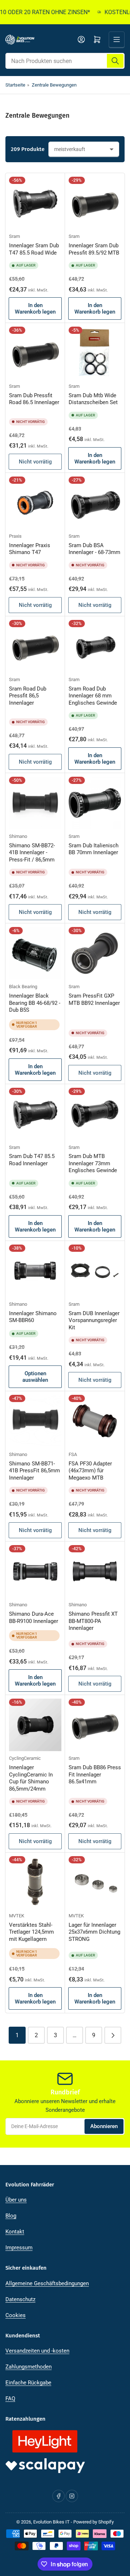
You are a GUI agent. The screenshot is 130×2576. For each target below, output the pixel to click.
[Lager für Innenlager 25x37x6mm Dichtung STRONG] (95, 1882)
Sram (14, 236)
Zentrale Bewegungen (54, 85)
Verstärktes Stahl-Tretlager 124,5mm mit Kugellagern (31, 1932)
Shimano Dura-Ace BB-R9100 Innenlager (34, 1618)
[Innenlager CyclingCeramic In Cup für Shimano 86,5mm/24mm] (35, 1725)
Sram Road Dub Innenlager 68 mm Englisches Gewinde (93, 696)
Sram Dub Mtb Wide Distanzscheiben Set (93, 399)
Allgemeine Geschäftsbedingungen (47, 2283)
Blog (11, 2216)
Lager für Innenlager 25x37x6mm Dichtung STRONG (94, 1932)
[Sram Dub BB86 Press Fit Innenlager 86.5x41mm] (95, 1725)
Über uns (16, 2200)
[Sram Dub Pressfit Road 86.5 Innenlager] (35, 353)
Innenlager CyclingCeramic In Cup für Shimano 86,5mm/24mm (31, 1778)
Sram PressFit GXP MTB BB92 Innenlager (94, 999)
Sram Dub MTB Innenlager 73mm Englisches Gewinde (93, 1163)
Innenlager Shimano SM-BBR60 (33, 1317)
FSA (73, 1454)
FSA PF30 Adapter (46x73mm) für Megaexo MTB (90, 1471)
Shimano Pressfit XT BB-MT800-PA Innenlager (93, 1621)
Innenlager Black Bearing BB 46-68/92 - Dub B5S (35, 1003)
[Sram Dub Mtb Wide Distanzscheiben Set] (95, 353)
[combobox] (65, 61)
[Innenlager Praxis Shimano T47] (35, 503)
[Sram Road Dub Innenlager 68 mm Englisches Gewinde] (95, 646)
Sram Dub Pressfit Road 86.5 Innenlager (34, 399)
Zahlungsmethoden (29, 2367)
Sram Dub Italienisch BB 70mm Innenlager (94, 849)
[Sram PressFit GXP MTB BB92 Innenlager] (95, 953)
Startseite (15, 85)
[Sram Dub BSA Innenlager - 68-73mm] (95, 503)
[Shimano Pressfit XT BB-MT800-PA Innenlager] (95, 1571)
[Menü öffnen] (117, 39)
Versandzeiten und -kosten (37, 2351)
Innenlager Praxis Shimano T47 (30, 549)
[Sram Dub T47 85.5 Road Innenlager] (35, 1114)
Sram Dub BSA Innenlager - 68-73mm (94, 549)
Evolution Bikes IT (51, 2522)
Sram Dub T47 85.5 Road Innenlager (32, 1160)
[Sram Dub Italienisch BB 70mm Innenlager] (95, 803)
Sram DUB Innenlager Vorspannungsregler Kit (94, 1320)
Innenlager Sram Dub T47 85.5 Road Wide (34, 249)
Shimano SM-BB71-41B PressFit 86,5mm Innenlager (34, 1471)
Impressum (19, 2248)
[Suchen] (115, 61)
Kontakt (15, 2232)
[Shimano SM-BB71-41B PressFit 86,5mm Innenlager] (35, 1421)
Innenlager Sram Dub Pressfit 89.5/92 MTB (94, 249)
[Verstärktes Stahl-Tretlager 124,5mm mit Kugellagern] (35, 1882)
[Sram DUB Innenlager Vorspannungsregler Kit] (95, 1271)
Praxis (15, 536)
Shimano (18, 836)
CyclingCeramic (25, 1758)
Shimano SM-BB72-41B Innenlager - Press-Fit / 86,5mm (32, 853)
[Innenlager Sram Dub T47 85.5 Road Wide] (35, 203)
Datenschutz (20, 2299)
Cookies (16, 2315)
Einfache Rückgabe (28, 2383)
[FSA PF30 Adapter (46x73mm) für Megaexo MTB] (95, 1421)
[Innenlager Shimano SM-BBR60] (35, 1271)
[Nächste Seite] (113, 2035)
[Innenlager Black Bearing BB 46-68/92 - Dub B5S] (35, 953)
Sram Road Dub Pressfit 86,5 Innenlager (28, 696)
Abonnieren (104, 2126)
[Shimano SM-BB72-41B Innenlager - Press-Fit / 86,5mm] (35, 803)
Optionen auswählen (35, 1377)
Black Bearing (23, 987)
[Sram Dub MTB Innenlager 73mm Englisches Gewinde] (95, 1114)
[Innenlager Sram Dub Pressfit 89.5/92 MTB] (95, 203)
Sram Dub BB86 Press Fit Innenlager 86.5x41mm (95, 1774)
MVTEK (17, 1916)
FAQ (10, 2399)
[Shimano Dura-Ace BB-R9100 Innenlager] (35, 1571)
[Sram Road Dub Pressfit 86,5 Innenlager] (35, 646)
